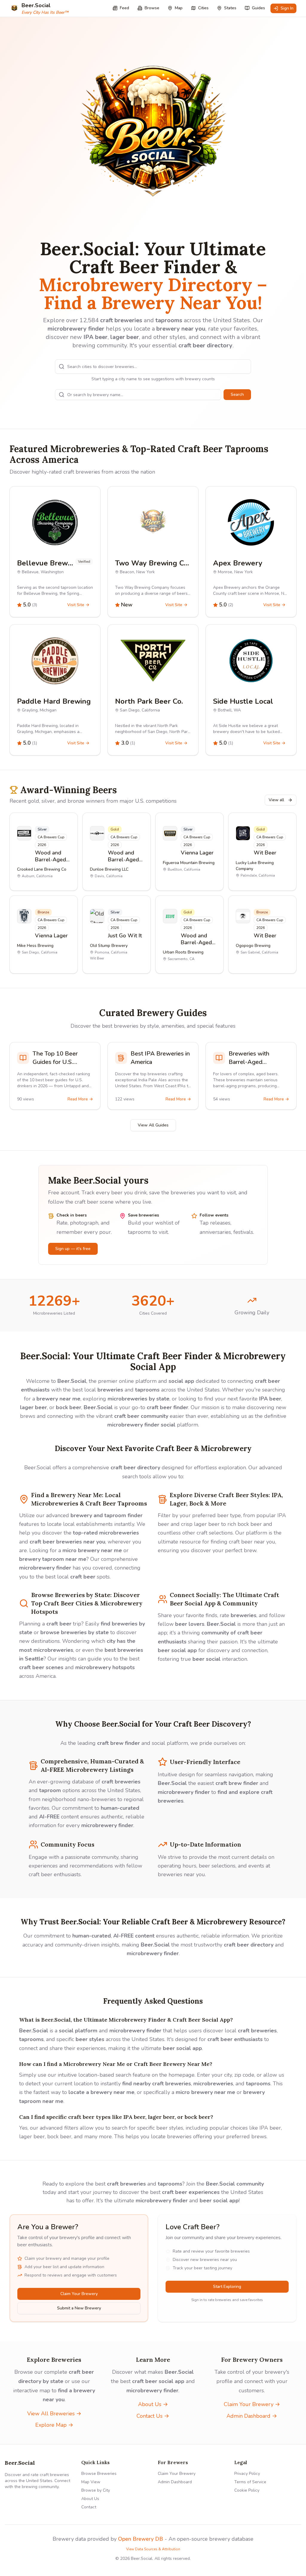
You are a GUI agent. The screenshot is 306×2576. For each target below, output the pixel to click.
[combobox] (153, 367)
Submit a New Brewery (79, 2308)
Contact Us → (153, 2416)
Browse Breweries (99, 2474)
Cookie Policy (247, 2490)
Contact (89, 2507)
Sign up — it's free (73, 1249)
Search (237, 394)
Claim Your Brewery (79, 2294)
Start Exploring (227, 2287)
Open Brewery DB (141, 2539)
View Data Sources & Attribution (153, 2549)
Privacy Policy (247, 2474)
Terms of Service (250, 2482)
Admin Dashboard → (252, 2416)
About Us (90, 2499)
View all (276, 800)
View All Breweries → (54, 2414)
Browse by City (96, 2490)
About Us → (153, 2404)
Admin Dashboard (175, 2482)
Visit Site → (78, 605)
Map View (91, 2482)
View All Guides (153, 1125)
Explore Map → (54, 2425)
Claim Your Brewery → (252, 2404)
